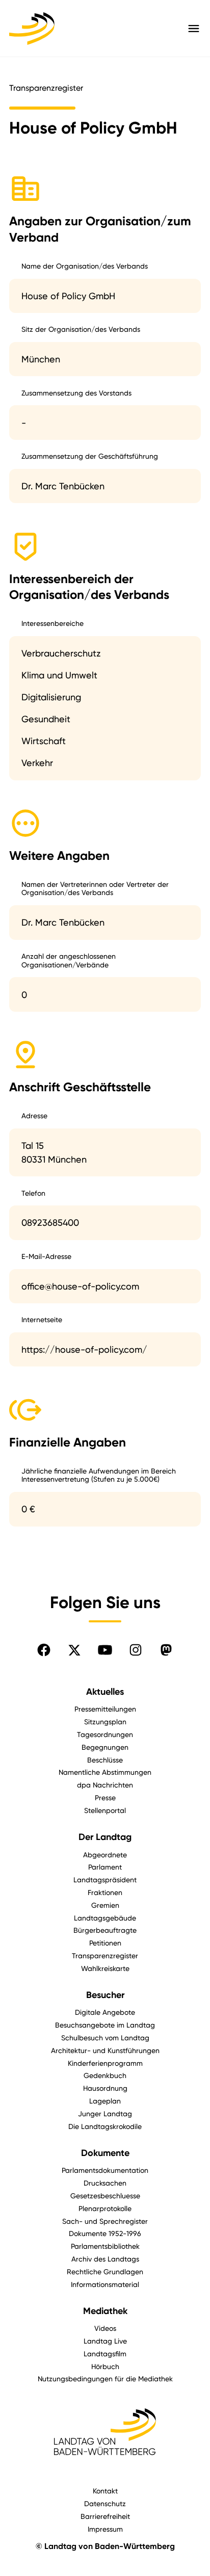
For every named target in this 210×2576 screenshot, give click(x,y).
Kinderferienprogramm (105, 2063)
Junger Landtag (105, 2113)
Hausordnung (105, 2088)
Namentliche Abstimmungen (105, 1772)
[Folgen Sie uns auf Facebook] (44, 1650)
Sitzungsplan (105, 1721)
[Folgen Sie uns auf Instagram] (136, 1650)
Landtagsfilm (105, 2354)
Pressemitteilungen (105, 1709)
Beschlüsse (105, 1760)
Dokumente (105, 2153)
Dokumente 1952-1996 (105, 2233)
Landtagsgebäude (105, 1918)
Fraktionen (105, 1892)
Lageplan (105, 2101)
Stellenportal (105, 1810)
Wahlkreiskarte (105, 1968)
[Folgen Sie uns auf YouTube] (105, 1650)
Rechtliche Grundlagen (105, 2271)
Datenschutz (105, 2503)
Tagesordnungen (105, 1734)
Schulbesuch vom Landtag (105, 2038)
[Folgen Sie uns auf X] (74, 1650)
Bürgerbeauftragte (105, 1930)
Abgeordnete (105, 1855)
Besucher (105, 1995)
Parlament (105, 1867)
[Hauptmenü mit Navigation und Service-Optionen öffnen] (194, 29)
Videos (105, 2328)
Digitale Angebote (105, 2012)
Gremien (105, 1905)
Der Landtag (105, 1837)
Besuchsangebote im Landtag (105, 2025)
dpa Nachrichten (105, 1785)
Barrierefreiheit (105, 2516)
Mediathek (105, 2311)
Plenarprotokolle (105, 2208)
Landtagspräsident (105, 1880)
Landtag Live (105, 2341)
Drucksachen (105, 2183)
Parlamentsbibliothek (105, 2246)
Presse (105, 1797)
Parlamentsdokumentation (105, 2170)
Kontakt (105, 2491)
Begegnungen (105, 1747)
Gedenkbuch (105, 2075)
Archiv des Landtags (105, 2259)
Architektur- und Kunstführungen (105, 2050)
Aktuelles (105, 1692)
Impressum (105, 2529)
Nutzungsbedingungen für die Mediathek (105, 2378)
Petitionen (105, 1943)
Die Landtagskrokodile (105, 2126)
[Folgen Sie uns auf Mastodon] (166, 1650)
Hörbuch (105, 2366)
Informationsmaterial (105, 2284)
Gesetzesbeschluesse (105, 2196)
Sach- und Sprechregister (105, 2221)
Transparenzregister (105, 1955)
